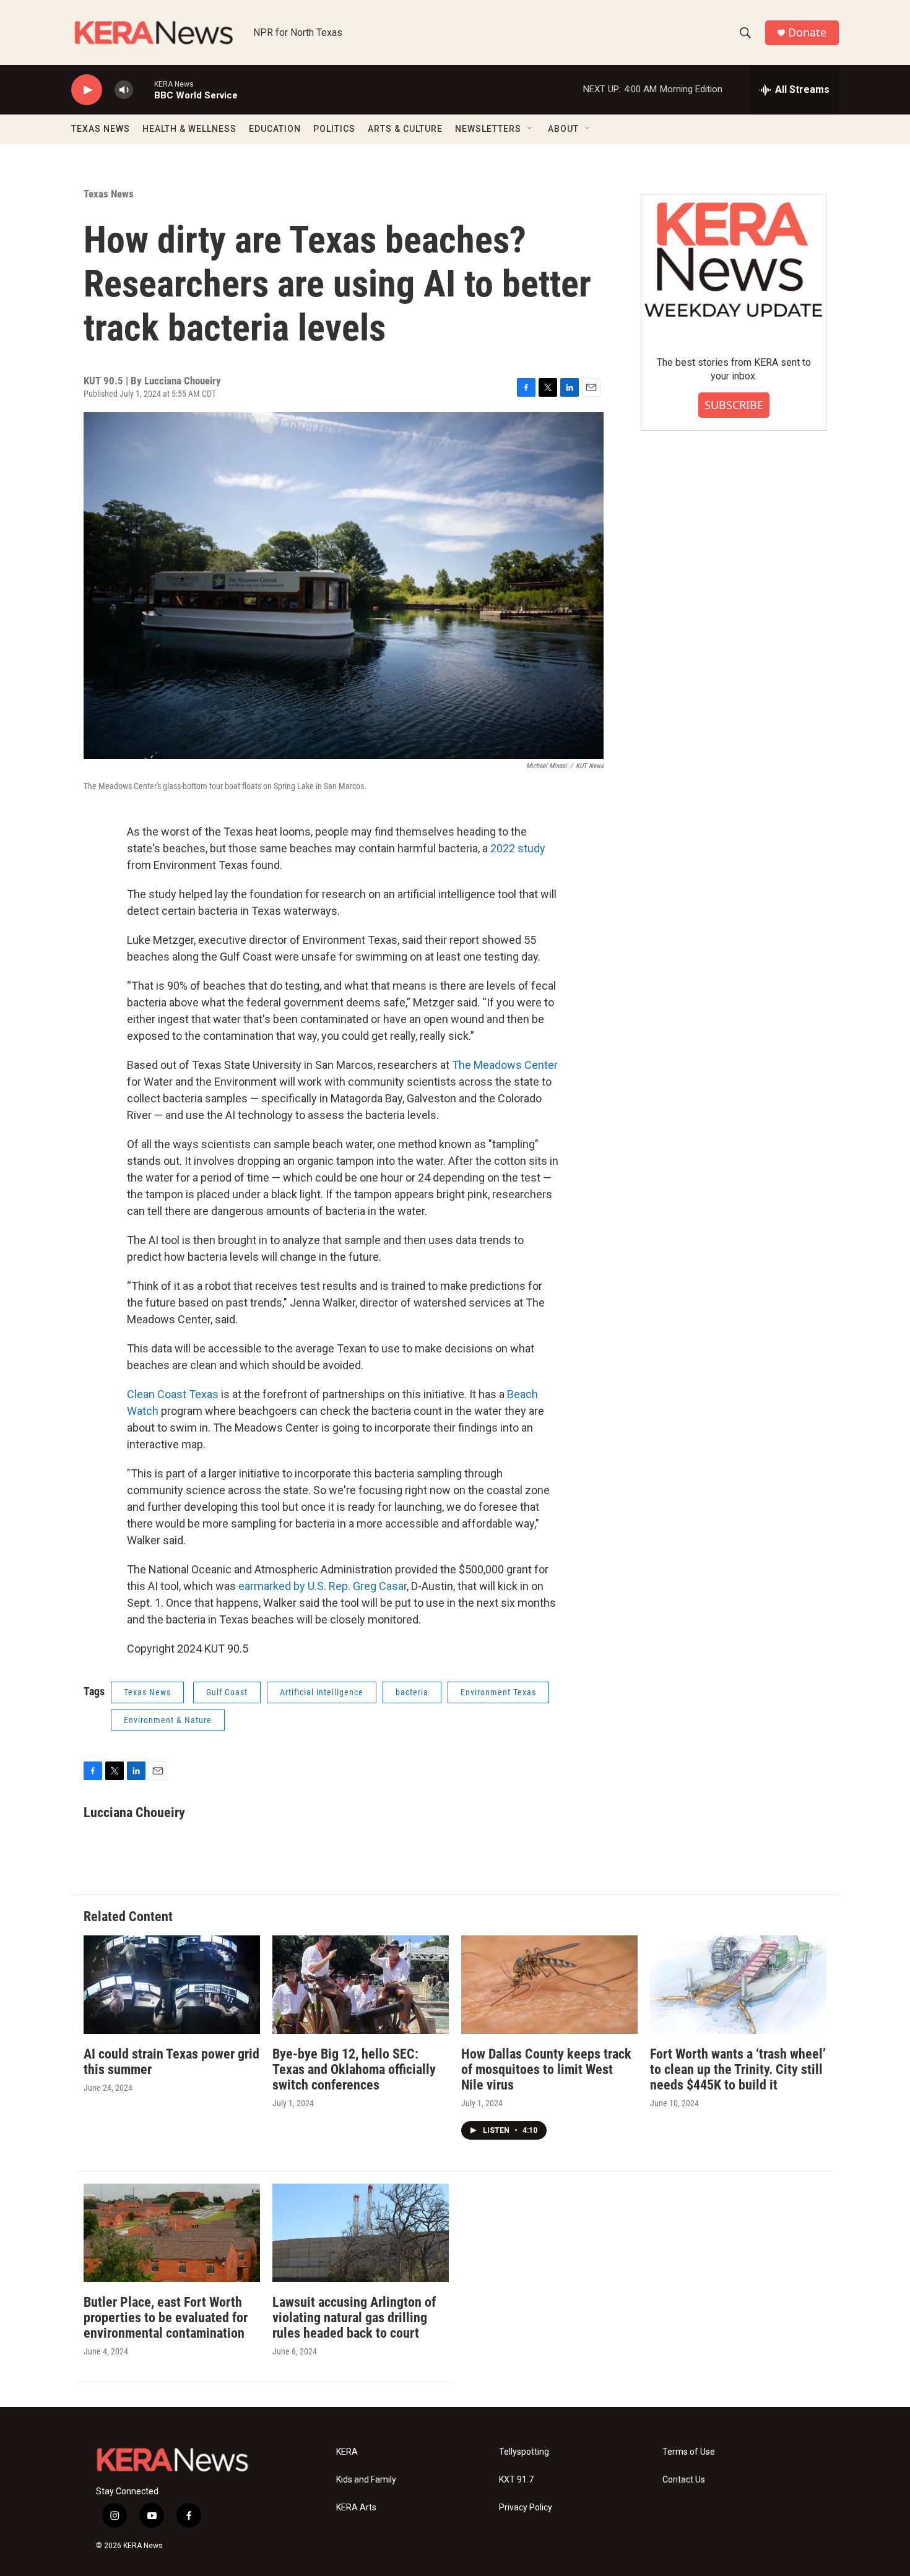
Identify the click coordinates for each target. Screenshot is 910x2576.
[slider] (144, 89)
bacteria (412, 1692)
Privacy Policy (526, 2508)
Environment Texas (498, 1692)
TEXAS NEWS (101, 129)
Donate (807, 32)
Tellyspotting (524, 2452)
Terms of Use (689, 2452)
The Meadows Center (505, 1065)
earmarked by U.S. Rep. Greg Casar (323, 1586)
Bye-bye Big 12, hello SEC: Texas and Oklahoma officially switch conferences (354, 2069)
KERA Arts (356, 2508)
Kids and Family (366, 2480)
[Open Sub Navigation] (531, 129)
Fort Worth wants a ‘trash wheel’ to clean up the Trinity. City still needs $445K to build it (738, 2069)
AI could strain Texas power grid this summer (171, 2062)
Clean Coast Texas (173, 1394)
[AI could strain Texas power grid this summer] (172, 1985)
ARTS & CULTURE (405, 129)
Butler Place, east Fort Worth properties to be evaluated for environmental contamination (166, 2318)
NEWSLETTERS (488, 129)
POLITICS (334, 129)
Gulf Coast (227, 1692)
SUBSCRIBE (734, 405)
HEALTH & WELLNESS (189, 129)
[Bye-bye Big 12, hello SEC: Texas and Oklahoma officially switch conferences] (361, 1985)
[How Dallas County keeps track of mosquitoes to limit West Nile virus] (549, 1985)
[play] (87, 90)
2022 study (518, 848)
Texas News (109, 194)
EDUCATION (275, 129)
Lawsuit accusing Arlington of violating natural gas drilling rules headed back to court (354, 2318)
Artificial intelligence (322, 1692)
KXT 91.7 (516, 2480)
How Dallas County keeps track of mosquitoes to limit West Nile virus (546, 2069)
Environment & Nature (168, 1720)
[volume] (124, 90)
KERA (347, 2452)
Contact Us (684, 2480)
